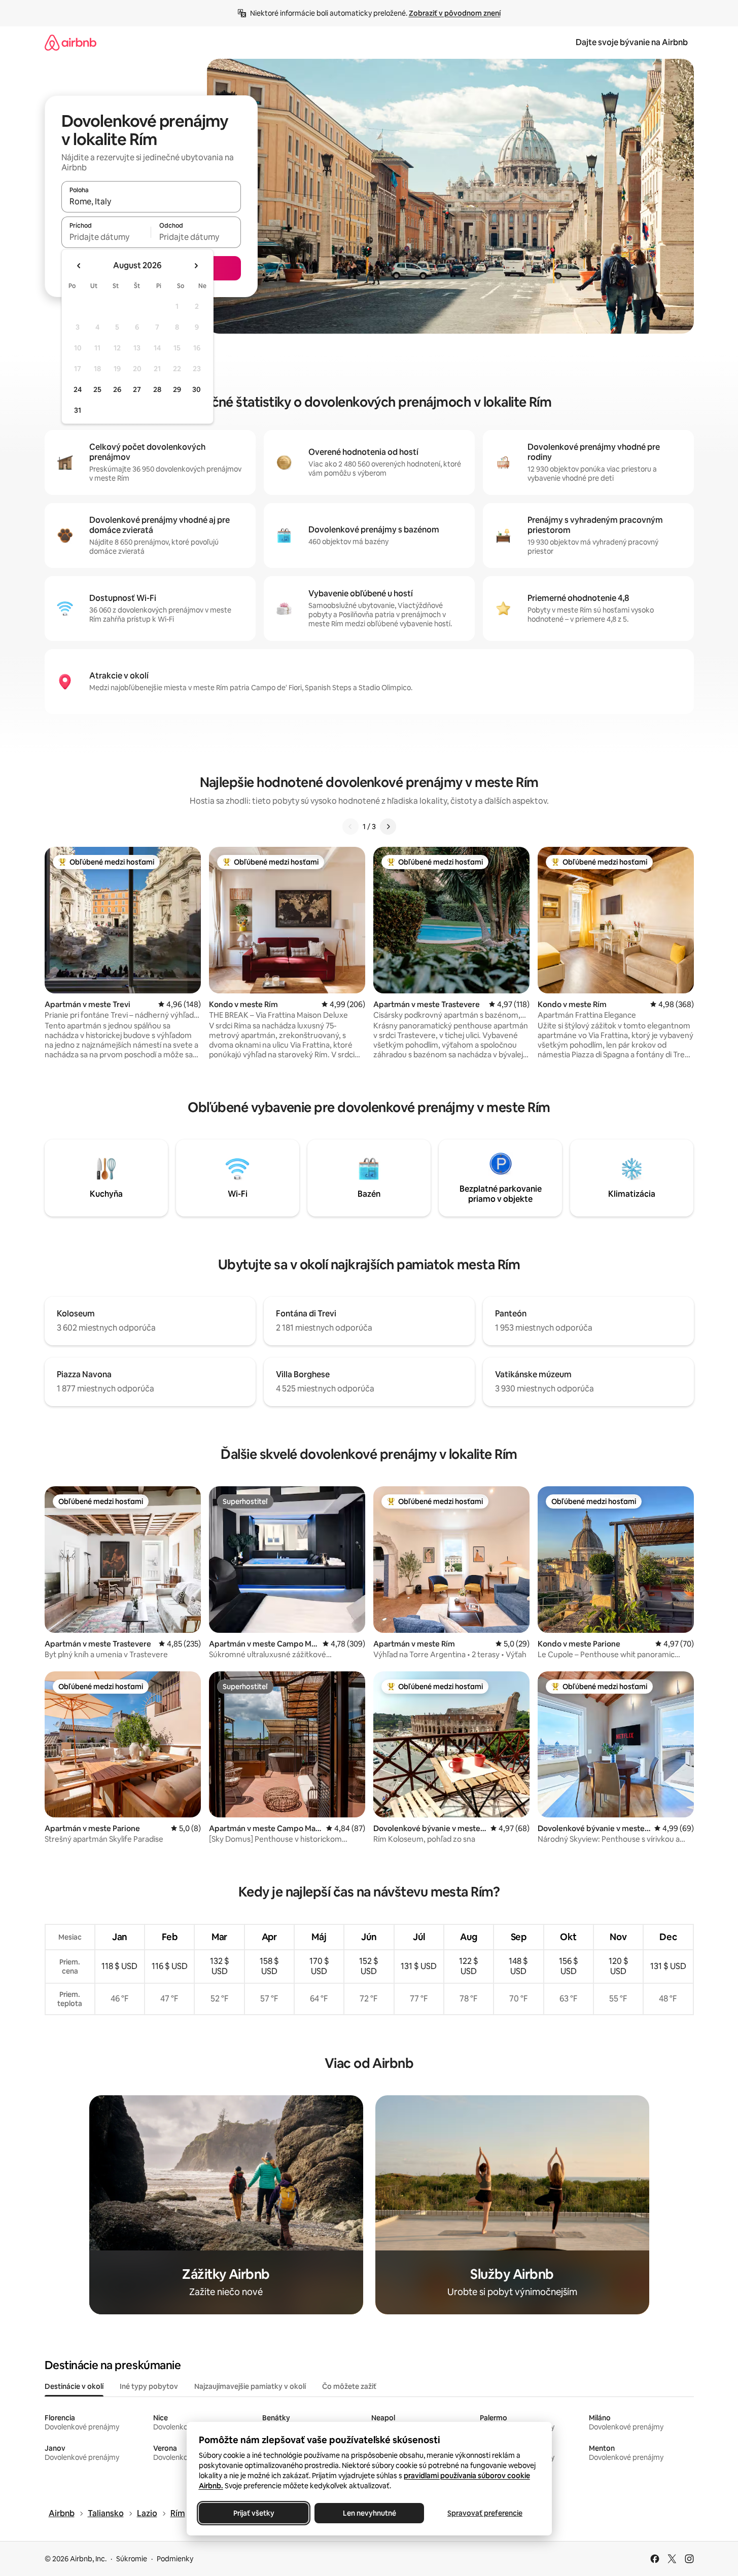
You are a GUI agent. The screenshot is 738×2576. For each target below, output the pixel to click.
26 (117, 389)
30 (197, 389)
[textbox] (106, 237)
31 (78, 410)
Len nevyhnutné (369, 2513)
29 (177, 389)
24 (78, 389)
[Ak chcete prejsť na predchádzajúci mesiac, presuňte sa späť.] (79, 266)
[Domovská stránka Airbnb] (71, 42)
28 (157, 389)
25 (97, 389)
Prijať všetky (253, 2513)
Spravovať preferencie (485, 2513)
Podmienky (175, 2559)
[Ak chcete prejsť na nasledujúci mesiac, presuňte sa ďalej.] (196, 266)
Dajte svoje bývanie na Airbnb (632, 42)
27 (137, 389)
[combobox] (151, 201)
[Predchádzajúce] (350, 827)
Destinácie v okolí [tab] (74, 2386)
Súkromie (132, 2559)
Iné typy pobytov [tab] (149, 2386)
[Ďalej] (388, 827)
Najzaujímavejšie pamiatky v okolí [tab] (250, 2386)
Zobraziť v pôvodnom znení (455, 13)
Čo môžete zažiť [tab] (349, 2386)
